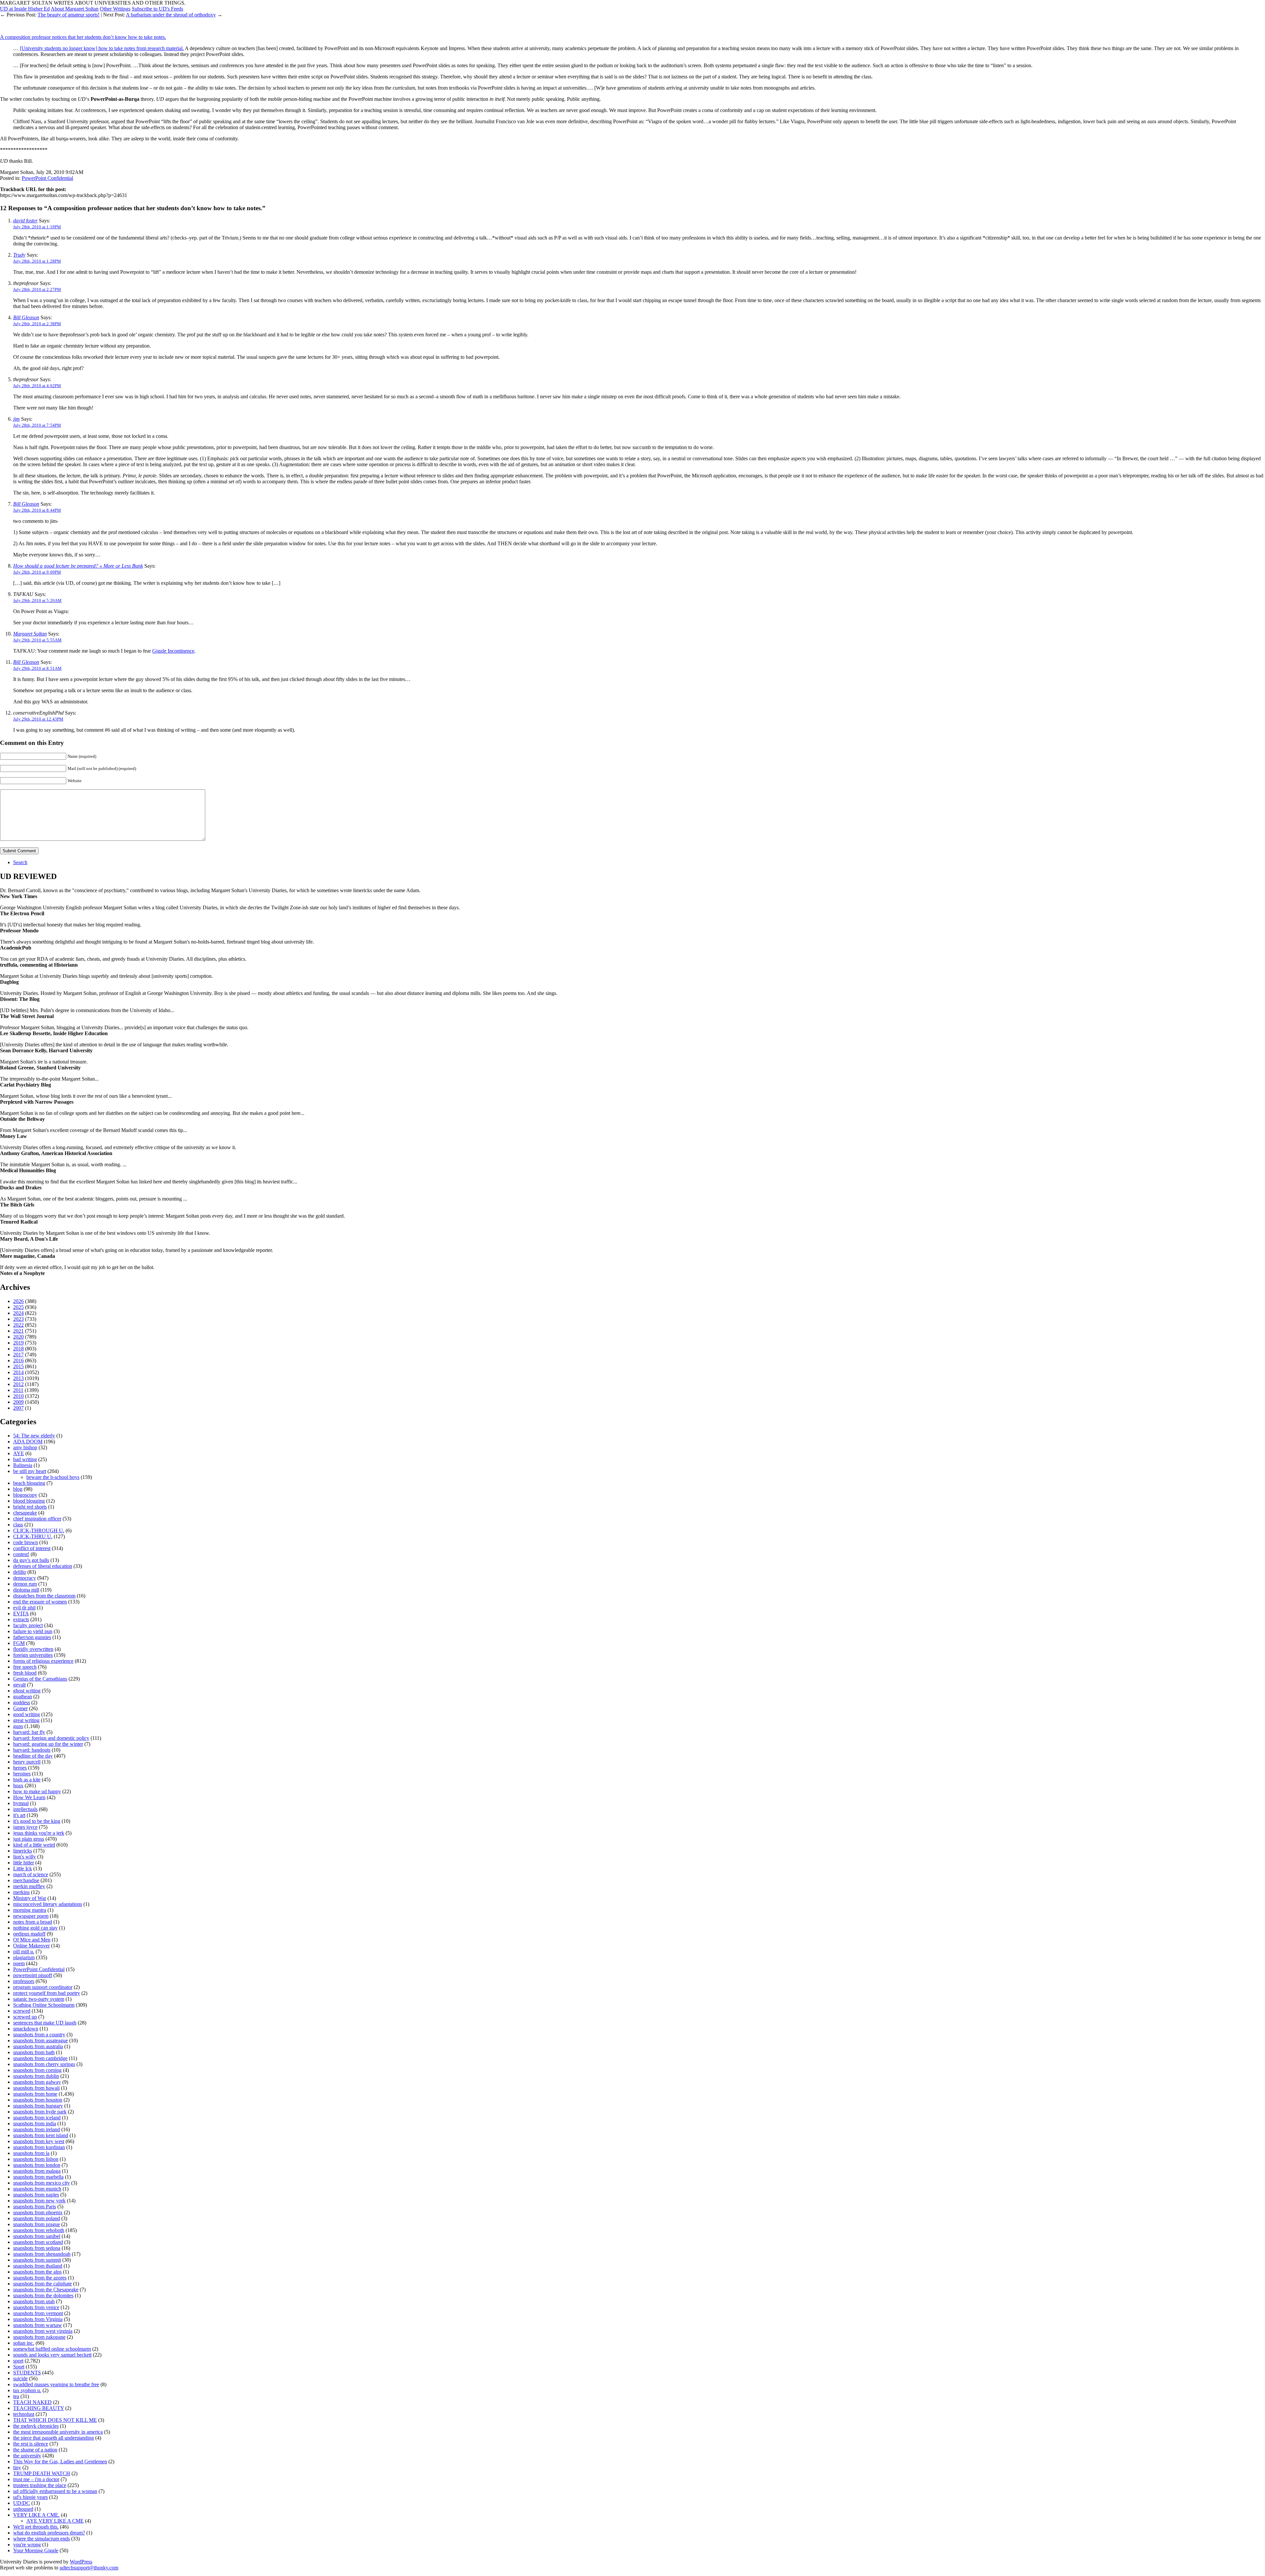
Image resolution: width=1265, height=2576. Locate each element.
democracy (25, 1578)
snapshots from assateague (41, 2040)
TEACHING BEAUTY (39, 2408)
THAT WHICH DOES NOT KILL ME (55, 2420)
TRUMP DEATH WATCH (42, 2473)
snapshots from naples (36, 2195)
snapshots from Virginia (38, 2319)
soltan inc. (24, 2343)
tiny (17, 2467)
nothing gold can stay (35, 1928)
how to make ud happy (37, 1791)
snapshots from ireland (37, 2129)
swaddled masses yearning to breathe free (56, 2384)
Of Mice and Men (32, 1940)
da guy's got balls (31, 1560)
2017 (18, 1355)
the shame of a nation (35, 2450)
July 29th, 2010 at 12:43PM (38, 719)
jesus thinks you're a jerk (39, 1833)
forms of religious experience (43, 1661)
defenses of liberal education (43, 1566)
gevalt (19, 1685)
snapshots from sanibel (37, 2236)
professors (24, 1981)
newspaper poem (31, 1916)
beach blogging (29, 1483)
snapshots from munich (37, 2189)
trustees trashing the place (40, 2485)
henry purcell (27, 1762)
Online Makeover (31, 1946)
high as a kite (27, 1780)
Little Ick (23, 1868)
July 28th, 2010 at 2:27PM (37, 289)
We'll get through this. (36, 2527)
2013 (18, 1378)
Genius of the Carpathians (40, 1679)
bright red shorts (30, 1507)
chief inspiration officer (37, 1519)
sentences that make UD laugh (45, 2023)
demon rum (25, 1584)
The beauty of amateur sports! (69, 15)
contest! (21, 1554)
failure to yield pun (33, 1631)
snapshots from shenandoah (42, 2254)
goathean (23, 1697)
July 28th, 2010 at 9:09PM (37, 572)
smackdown (26, 2029)
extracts (21, 1619)
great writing (26, 1720)
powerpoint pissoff (33, 1975)
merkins (21, 1892)
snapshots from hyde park (40, 2112)
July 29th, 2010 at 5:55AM (37, 640)
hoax (18, 1785)
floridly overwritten (33, 1649)
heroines (22, 1774)
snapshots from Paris (35, 2207)
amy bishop (25, 1447)
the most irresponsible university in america (58, 2432)
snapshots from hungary (38, 2106)
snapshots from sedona (37, 2248)
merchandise (26, 1880)
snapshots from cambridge (40, 2058)
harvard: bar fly (29, 1732)
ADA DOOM (28, 1442)
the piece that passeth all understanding (54, 2438)
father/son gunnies (32, 1637)
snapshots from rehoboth (39, 2230)
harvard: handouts (32, 1750)
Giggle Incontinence (173, 651)
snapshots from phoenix (38, 2212)
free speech (25, 1667)
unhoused (23, 2509)
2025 (18, 1307)
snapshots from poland (37, 2218)
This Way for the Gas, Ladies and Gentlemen (60, 2462)
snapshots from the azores (40, 2278)
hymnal (21, 1803)
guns (18, 1726)
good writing (27, 1714)
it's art (19, 1815)
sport (18, 2361)
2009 (18, 1402)
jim (16, 419)
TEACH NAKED (32, 2402)
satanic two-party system (39, 1999)
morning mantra (30, 1910)
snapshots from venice (36, 2307)
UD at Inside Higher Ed (25, 9)
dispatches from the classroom (44, 1596)
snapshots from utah (34, 2301)
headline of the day (33, 1756)
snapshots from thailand (38, 2266)
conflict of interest (32, 1548)
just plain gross (29, 1839)
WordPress (81, 2562)
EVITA (21, 1614)
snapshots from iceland (37, 2118)
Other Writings (115, 9)
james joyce (25, 1827)
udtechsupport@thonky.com (89, 2568)
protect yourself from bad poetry (47, 1993)
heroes (20, 1768)
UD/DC (22, 2503)
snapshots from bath (34, 2052)
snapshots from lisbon (36, 2159)
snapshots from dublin (36, 2076)
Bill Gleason (26, 317)
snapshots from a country (39, 2035)
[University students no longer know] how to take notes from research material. (102, 48)
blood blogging (29, 1501)
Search (20, 862)
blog (18, 1489)
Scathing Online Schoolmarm (44, 2005)
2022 (18, 1325)
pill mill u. (24, 1952)
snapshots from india (35, 2123)
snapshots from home (35, 2094)
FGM (19, 1643)
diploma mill (26, 1590)
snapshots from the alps (37, 2272)
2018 (18, 1349)
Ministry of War (30, 1898)
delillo (20, 1572)
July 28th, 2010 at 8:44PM (37, 510)
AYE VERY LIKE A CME (55, 2521)
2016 (18, 1360)
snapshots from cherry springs (44, 2064)
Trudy (19, 255)
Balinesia (23, 1465)
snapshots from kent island (41, 2135)
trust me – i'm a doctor (36, 2479)
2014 (18, 1372)
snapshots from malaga (37, 2171)
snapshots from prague (37, 2224)
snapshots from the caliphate (42, 2284)
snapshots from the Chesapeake (46, 2290)
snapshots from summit (37, 2260)
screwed (22, 2011)
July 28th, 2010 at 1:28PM (37, 261)
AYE (19, 1453)
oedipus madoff (29, 1934)
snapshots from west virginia (43, 2331)
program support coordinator (43, 1987)
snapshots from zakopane (39, 2337)
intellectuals (25, 1809)
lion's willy (25, 1857)
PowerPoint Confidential (47, 178)
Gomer (20, 1708)
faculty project (28, 1625)
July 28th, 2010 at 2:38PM (37, 324)
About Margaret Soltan (75, 9)
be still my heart (30, 1471)
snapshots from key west (39, 2141)
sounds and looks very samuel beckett (52, 2355)
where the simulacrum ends (42, 2539)
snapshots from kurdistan (39, 2147)
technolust (24, 2414)
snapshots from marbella (38, 2177)
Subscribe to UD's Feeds (157, 9)
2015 (18, 1366)
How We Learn (29, 1797)
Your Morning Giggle (36, 2550)
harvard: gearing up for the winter (48, 1744)
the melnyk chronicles (36, 2426)
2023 (18, 1319)
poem (19, 1963)
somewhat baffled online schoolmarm (52, 2349)
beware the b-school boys (53, 1477)
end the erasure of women (40, 1602)
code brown (26, 1542)
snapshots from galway (37, 2082)
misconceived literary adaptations (48, 1904)
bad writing (25, 1459)
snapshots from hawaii (36, 2088)
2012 (18, 1384)
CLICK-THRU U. (33, 1536)
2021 (18, 1331)
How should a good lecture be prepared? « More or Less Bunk (78, 566)
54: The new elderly (34, 1436)
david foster (25, 221)
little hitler (24, 1863)
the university (27, 2456)
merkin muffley (29, 1886)
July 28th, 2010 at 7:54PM (37, 425)
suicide (20, 2378)
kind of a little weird (34, 1845)
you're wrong (27, 2545)
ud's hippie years (30, 2497)
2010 (18, 1396)
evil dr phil (24, 1608)
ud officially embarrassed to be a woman (55, 2491)
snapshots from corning (37, 2070)
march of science (31, 1874)
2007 (18, 1408)
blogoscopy (25, 1495)
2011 (18, 1390)
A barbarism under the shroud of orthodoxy (171, 15)
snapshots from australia (38, 2046)
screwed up (25, 2017)
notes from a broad (33, 1922)
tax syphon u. (27, 2390)
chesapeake (25, 1513)
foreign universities (33, 1655)
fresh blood (25, 1673)
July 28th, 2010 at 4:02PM (37, 386)
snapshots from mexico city (42, 2183)
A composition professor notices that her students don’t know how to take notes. (83, 37)
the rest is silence (31, 2444)
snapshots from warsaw (38, 2325)
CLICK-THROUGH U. (39, 1530)
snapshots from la (31, 2153)
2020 (18, 1337)
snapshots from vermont (38, 2313)
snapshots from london (37, 2165)
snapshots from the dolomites (43, 2295)
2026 (18, 1301)
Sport (19, 2367)
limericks (23, 1851)
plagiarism (24, 1957)
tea (16, 2396)
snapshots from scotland (38, 2242)
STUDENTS (27, 2373)
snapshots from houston (38, 2100)
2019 (18, 1343)
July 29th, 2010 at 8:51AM (37, 668)
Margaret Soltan (30, 634)
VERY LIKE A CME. (36, 2515)
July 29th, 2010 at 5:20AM (37, 600)
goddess (22, 1702)
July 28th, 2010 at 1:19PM (37, 227)
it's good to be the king (37, 1821)
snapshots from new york (39, 2201)
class (18, 1525)
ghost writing (27, 1691)
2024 (18, 1313)
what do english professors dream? (49, 2533)
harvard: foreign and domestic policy (51, 1738)
